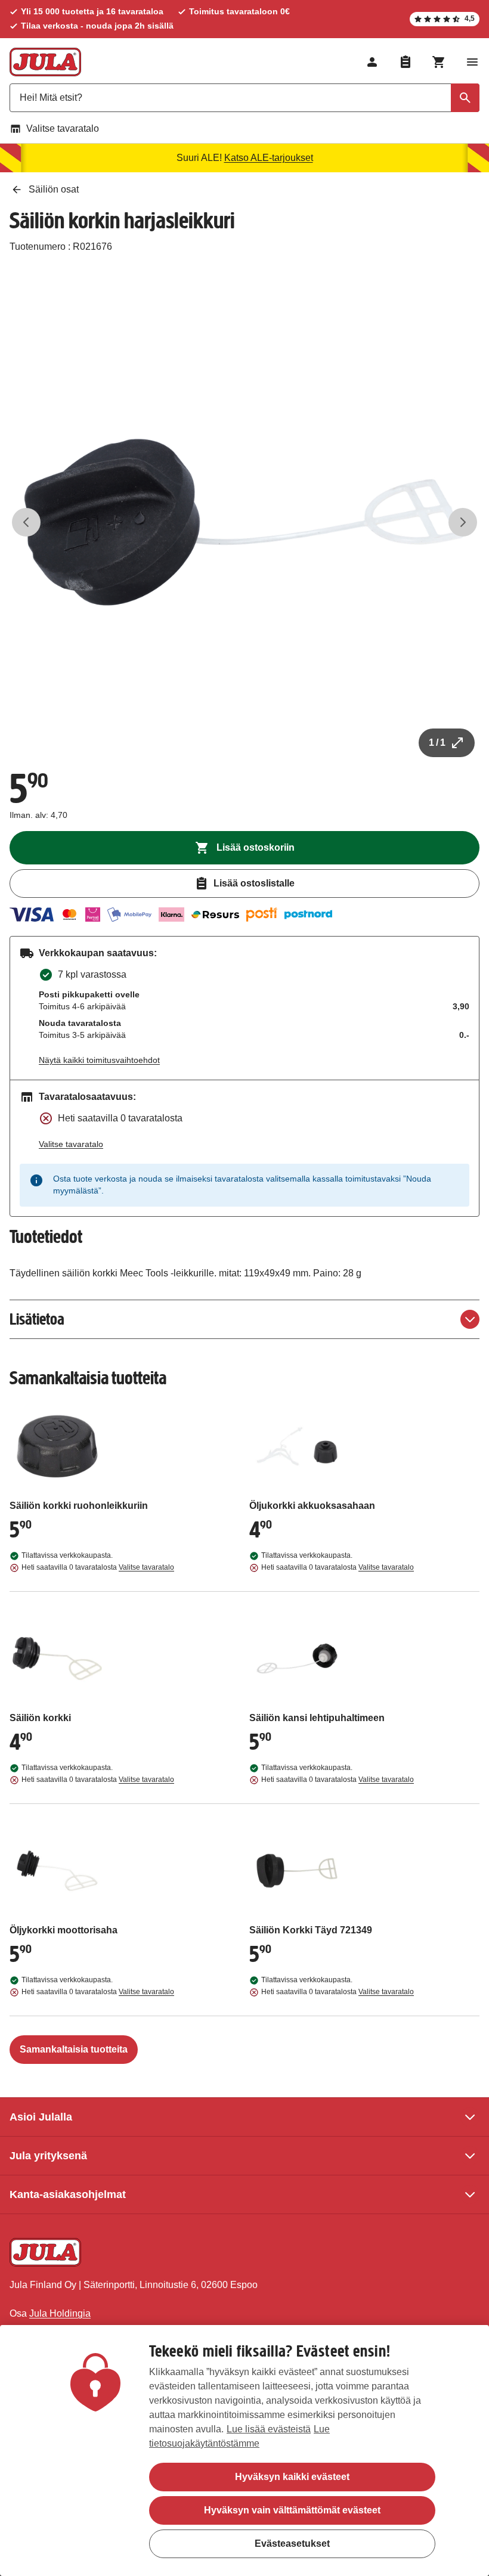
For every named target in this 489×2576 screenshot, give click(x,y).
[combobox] (244, 98)
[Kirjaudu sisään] (372, 62)
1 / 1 (437, 743)
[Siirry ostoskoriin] (439, 62)
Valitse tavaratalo (63, 128)
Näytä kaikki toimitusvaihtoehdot (99, 1060)
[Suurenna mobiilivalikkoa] (472, 62)
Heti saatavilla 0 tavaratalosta (98, 1567)
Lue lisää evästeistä (269, 2429)
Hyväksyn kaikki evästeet (292, 2477)
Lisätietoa (37, 1319)
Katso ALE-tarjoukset (269, 158)
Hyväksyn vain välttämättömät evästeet (292, 2510)
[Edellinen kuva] (26, 522)
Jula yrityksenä (48, 2156)
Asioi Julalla (41, 2117)
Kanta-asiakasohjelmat (68, 2194)
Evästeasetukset (292, 2544)
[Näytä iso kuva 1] (244, 522)
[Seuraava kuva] (463, 522)
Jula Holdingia (60, 2313)
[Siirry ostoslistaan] (406, 62)
